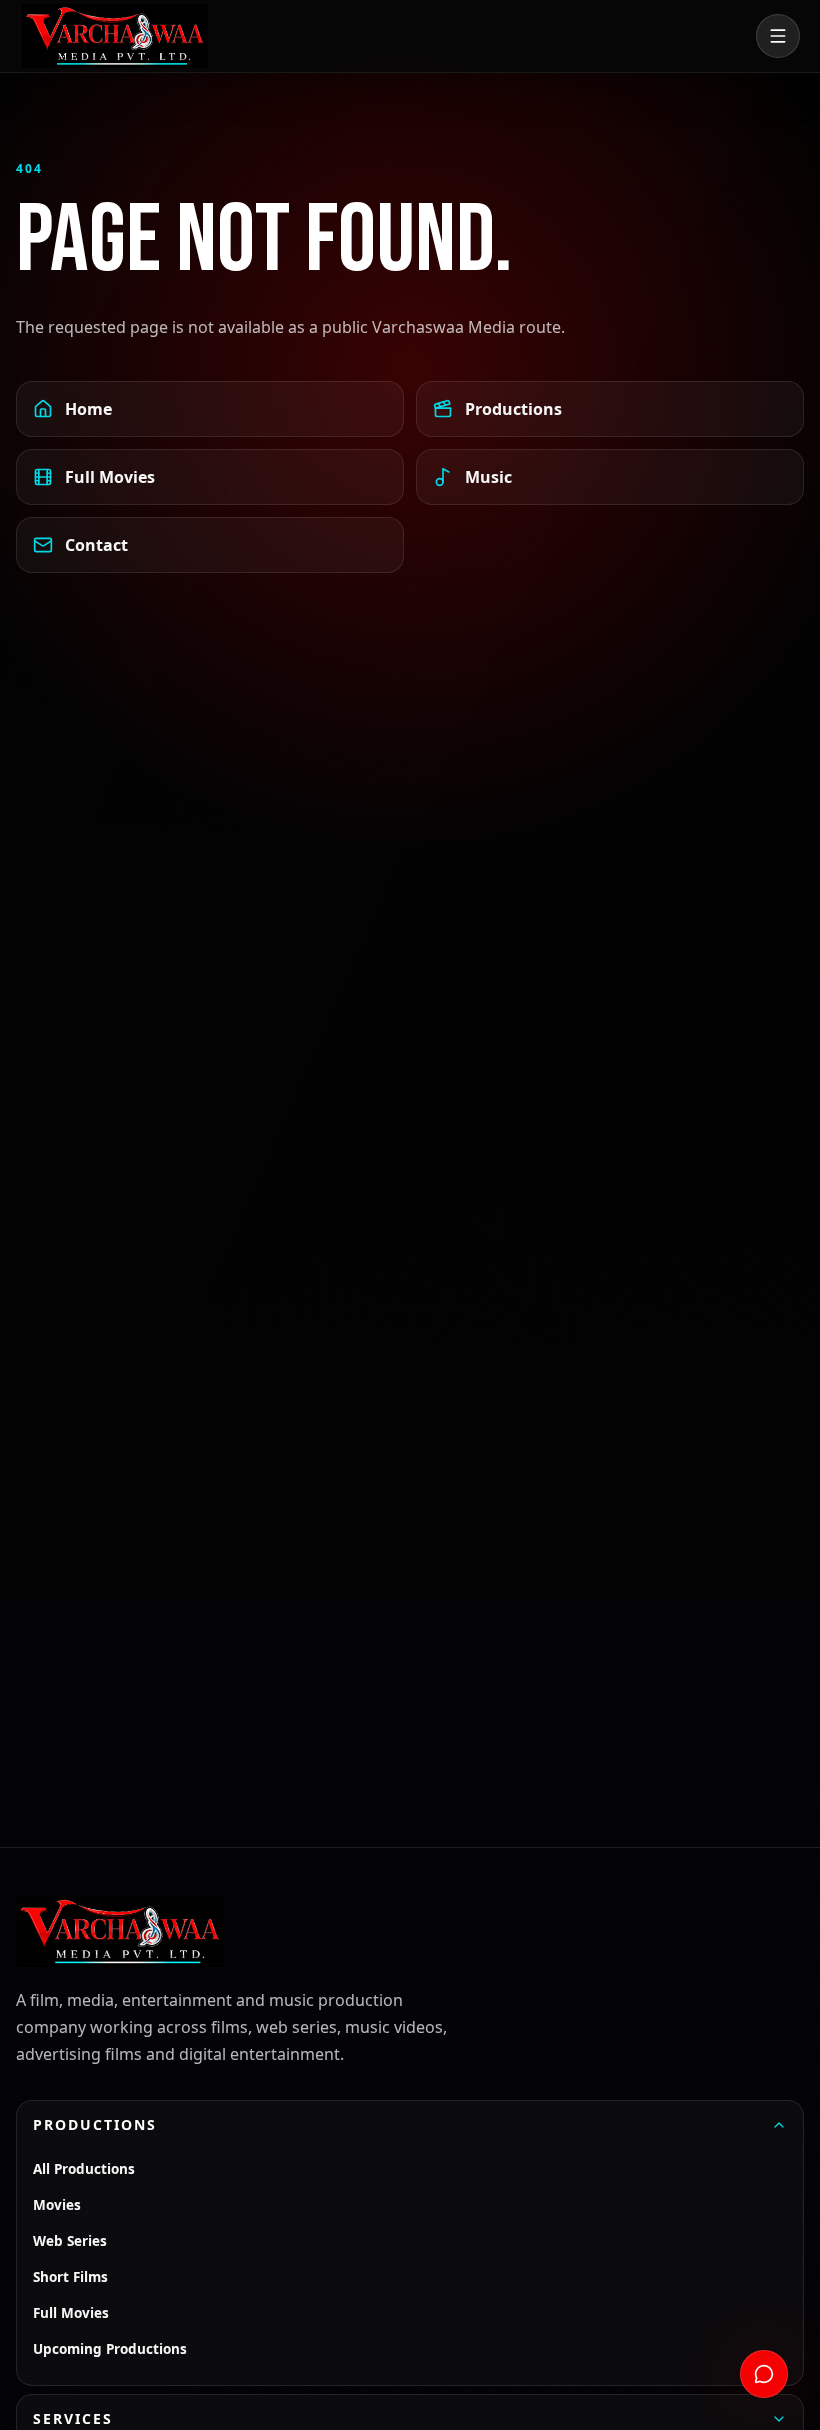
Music (488, 477)
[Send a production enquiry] (764, 2374)
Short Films (70, 2277)
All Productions (84, 2169)
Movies (57, 2205)
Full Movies (110, 477)
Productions (513, 409)
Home (88, 409)
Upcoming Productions (110, 2349)
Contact (96, 545)
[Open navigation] (778, 36)
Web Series (70, 2241)
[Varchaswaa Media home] (115, 36)
